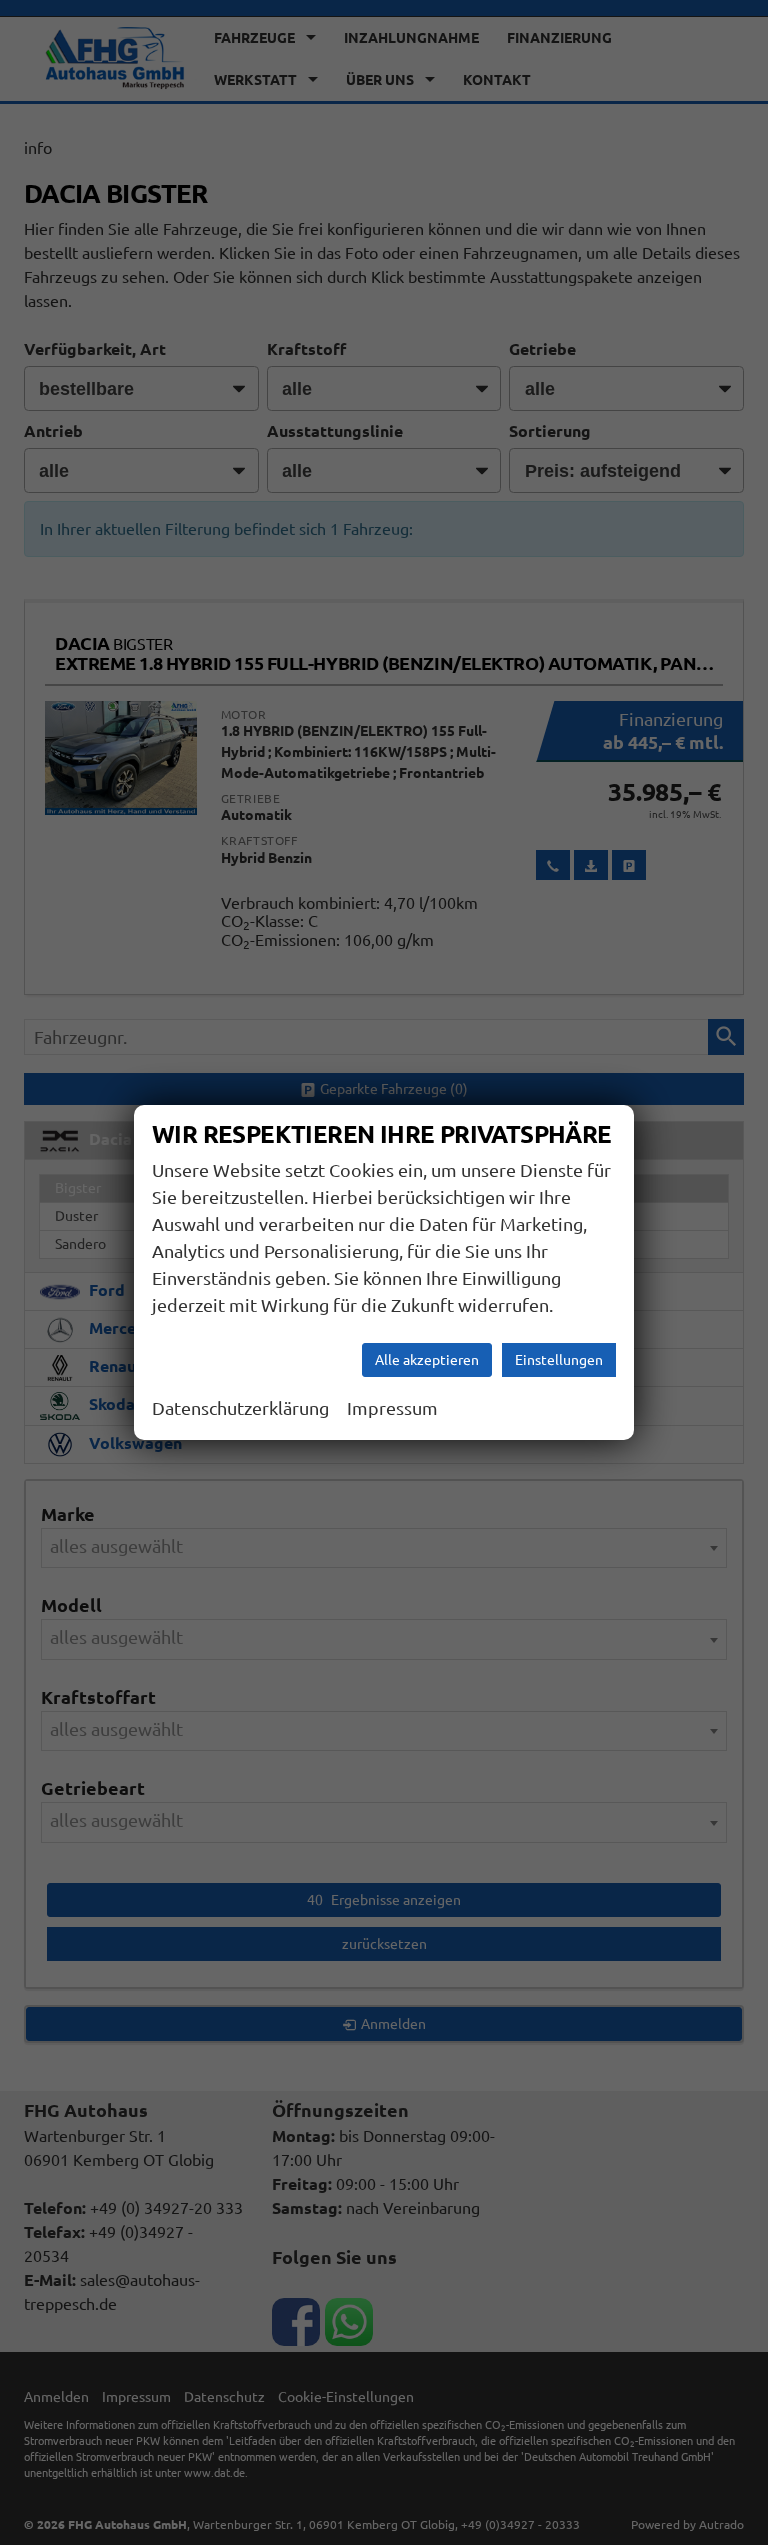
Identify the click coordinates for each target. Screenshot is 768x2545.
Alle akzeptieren (427, 1360)
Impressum (392, 1408)
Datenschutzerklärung (240, 1408)
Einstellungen (559, 1360)
